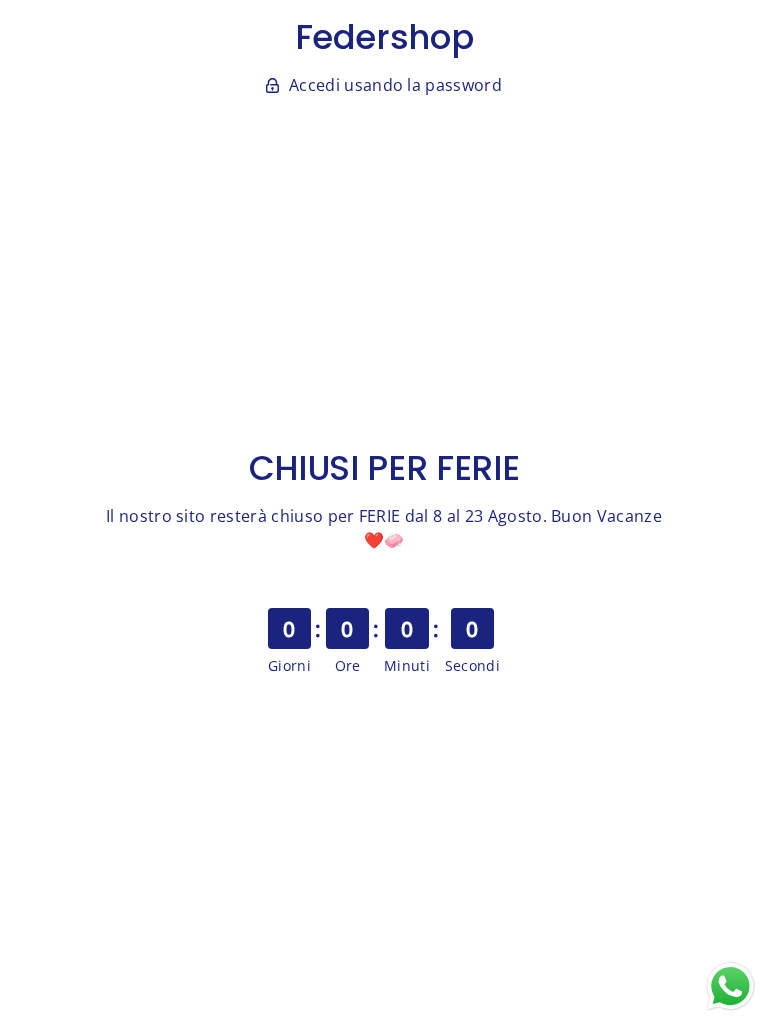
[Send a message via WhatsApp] (730, 986)
